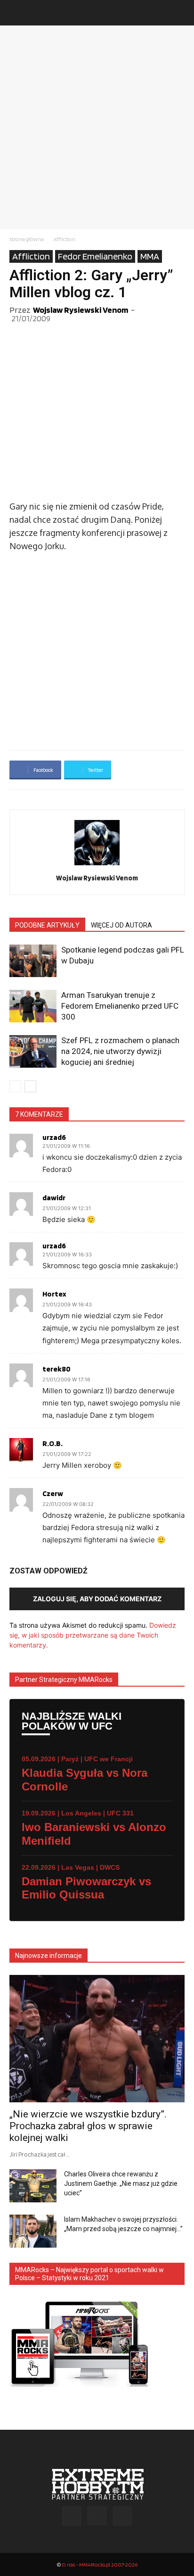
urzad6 (54, 1137)
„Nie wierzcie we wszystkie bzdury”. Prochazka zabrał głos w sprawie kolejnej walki (88, 2126)
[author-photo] (97, 865)
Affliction (64, 239)
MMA (150, 256)
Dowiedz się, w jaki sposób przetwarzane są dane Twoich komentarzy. (93, 1635)
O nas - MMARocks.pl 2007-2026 (100, 2564)
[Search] (181, 13)
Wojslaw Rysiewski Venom (81, 310)
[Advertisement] (97, 127)
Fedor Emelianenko (95, 256)
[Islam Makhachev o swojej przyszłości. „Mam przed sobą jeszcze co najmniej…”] (33, 2231)
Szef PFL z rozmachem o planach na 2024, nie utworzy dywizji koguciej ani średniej (120, 1051)
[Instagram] (97, 2516)
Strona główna (27, 239)
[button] (16, 13)
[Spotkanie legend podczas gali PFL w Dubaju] (33, 961)
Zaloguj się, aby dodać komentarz (97, 1599)
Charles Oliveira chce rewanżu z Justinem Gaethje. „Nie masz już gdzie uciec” (121, 2183)
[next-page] (30, 1086)
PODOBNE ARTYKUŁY (47, 925)
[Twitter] (122, 2516)
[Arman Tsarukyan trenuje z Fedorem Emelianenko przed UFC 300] (33, 1006)
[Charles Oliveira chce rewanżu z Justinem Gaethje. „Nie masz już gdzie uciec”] (33, 2186)
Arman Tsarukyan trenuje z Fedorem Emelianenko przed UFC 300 (120, 1006)
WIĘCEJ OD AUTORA (121, 925)
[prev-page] (15, 1086)
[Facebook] (72, 2516)
